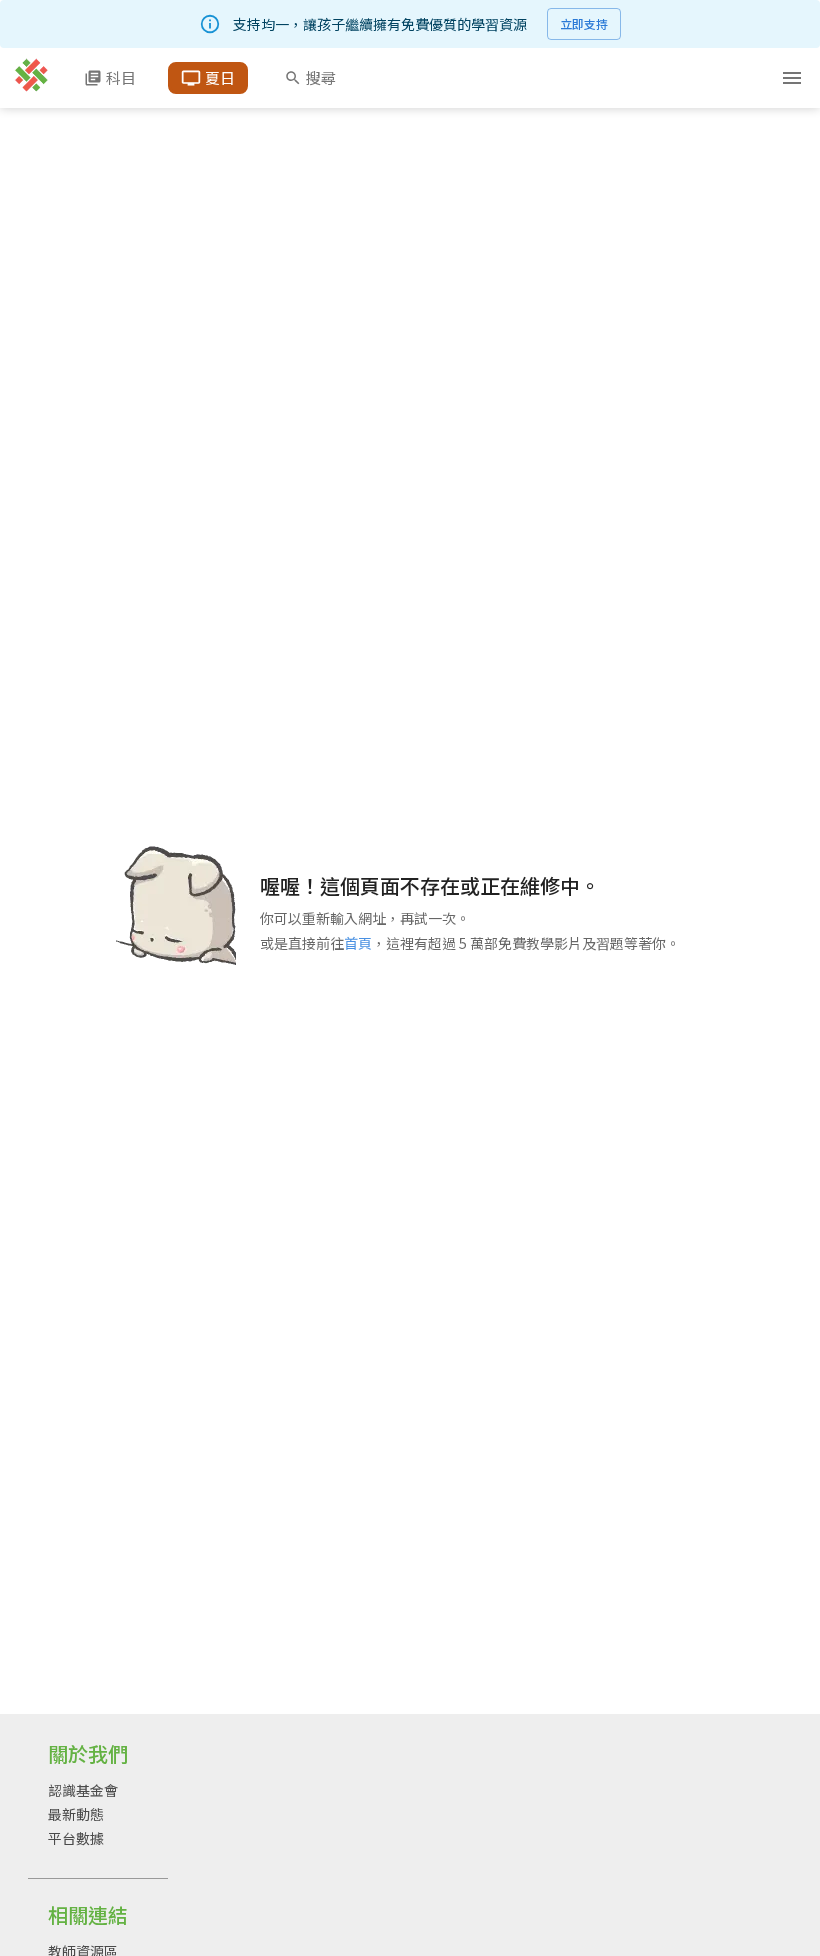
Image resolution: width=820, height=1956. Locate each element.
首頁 (358, 943)
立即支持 (584, 23)
